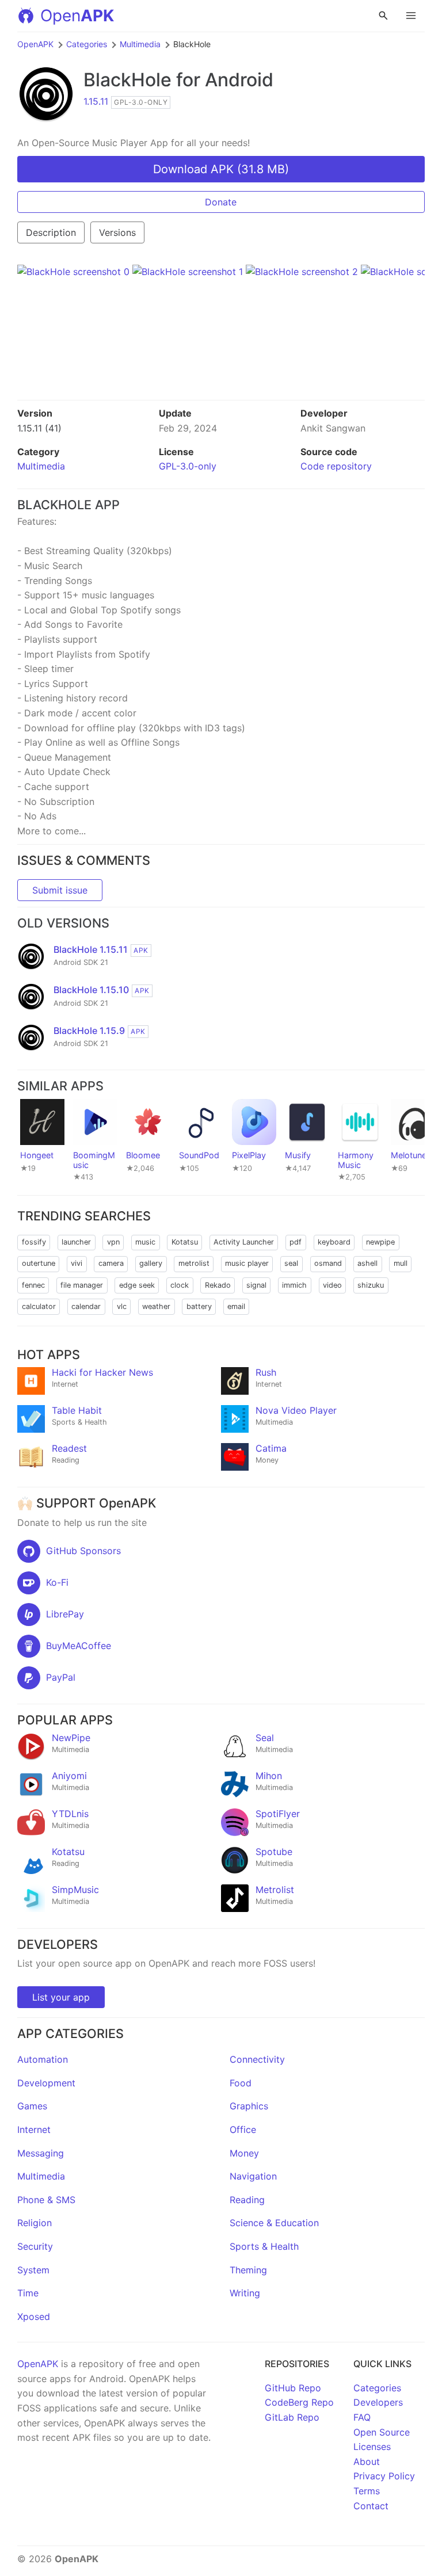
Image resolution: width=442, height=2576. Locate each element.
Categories (87, 44)
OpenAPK (35, 44)
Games (32, 2106)
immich (294, 1285)
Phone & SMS (46, 2200)
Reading (247, 2200)
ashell (367, 1263)
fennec (33, 1285)
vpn (113, 1242)
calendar (86, 1306)
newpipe (380, 1242)
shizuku (371, 1285)
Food (241, 2083)
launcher (76, 1242)
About (367, 2461)
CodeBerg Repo (299, 2402)
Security (35, 2246)
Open (77, 16)
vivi (77, 1263)
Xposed (34, 2317)
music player (247, 1263)
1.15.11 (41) (39, 428)
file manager (82, 1285)
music (145, 1242)
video (332, 1285)
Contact (371, 2506)
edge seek (137, 1285)
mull (401, 1263)
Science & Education (274, 2223)
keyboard (334, 1242)
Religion (35, 2223)
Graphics (249, 2106)
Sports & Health (264, 2246)
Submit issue (60, 890)
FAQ (362, 2417)
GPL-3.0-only (188, 466)
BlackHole (127, 80)
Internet (34, 2130)
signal (256, 1285)
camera (111, 1263)
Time (28, 2293)
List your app (61, 1997)
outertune (39, 1263)
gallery (151, 1263)
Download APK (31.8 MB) (221, 169)
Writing (245, 2293)
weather (156, 1306)
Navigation (253, 2176)
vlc (122, 1306)
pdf (296, 1242)
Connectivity (257, 2059)
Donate (221, 202)
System (33, 2270)
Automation (43, 2059)
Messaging (41, 2153)
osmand (328, 1263)
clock (180, 1285)
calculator (39, 1306)
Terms (367, 2491)
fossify (34, 1242)
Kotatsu (185, 1242)
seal (291, 1263)
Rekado (218, 1285)
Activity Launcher (244, 1242)
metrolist (194, 1263)
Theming (248, 2270)
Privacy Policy (384, 2476)
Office (243, 2130)
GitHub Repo (293, 2388)
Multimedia (140, 44)
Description (51, 232)
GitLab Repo (292, 2417)
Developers (378, 2402)
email (236, 1306)
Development (46, 2083)
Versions (117, 232)
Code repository (336, 466)
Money (244, 2153)
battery (199, 1306)
